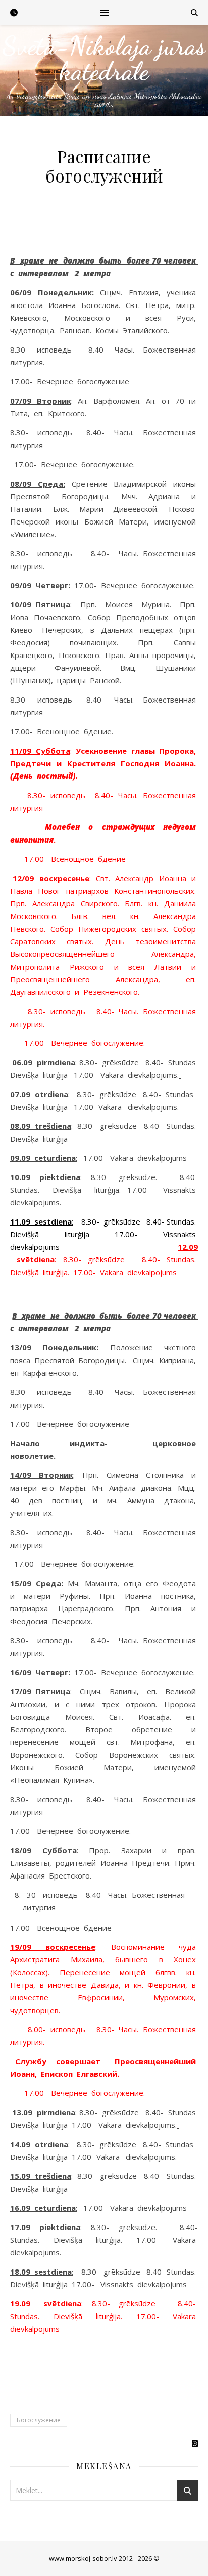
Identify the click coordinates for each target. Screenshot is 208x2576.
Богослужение (39, 2420)
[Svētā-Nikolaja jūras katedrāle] (104, 71)
